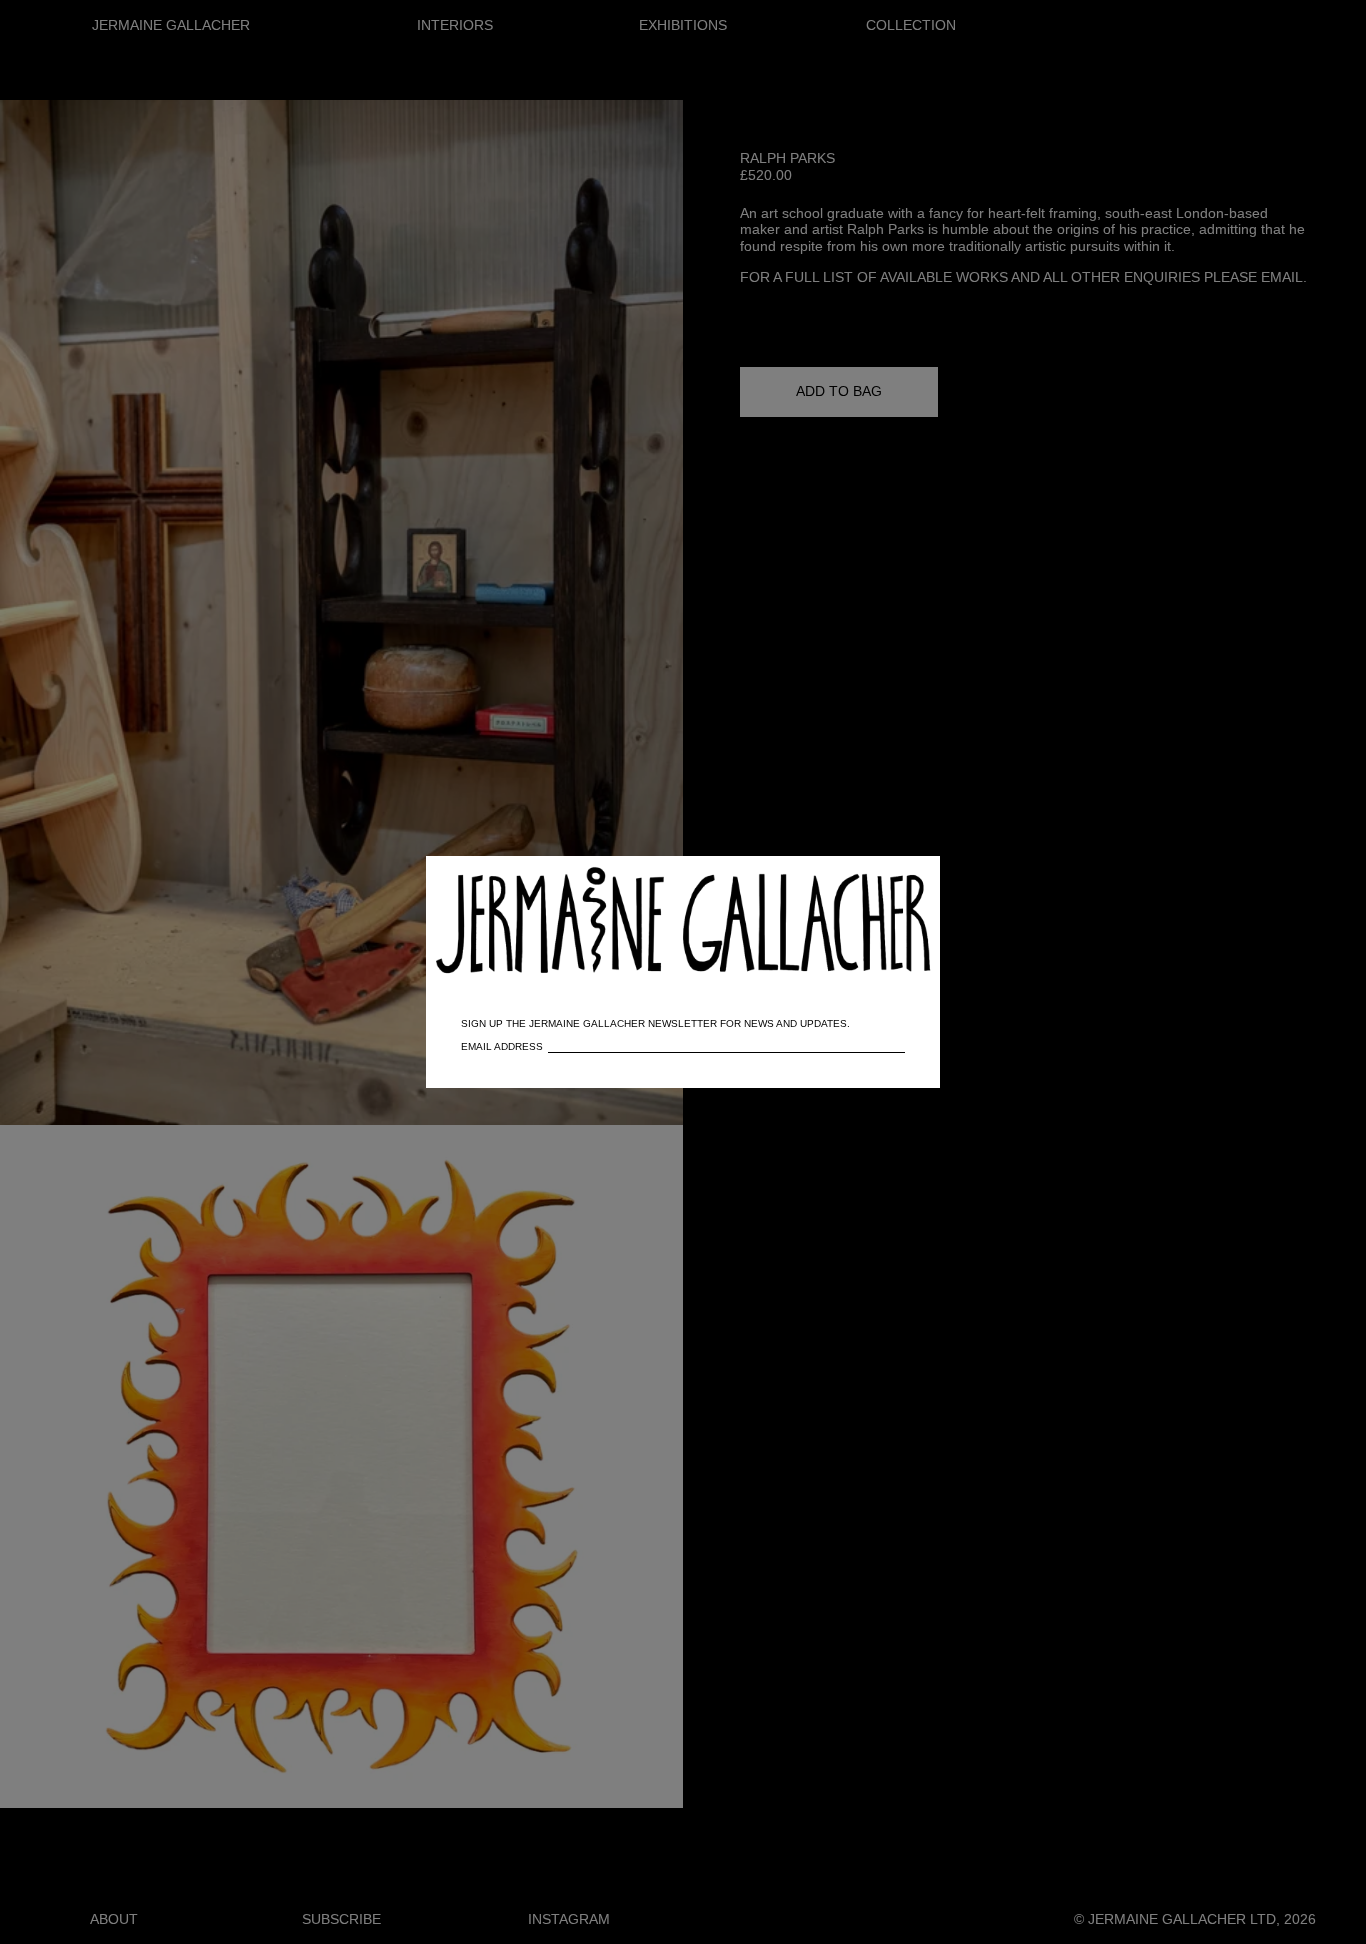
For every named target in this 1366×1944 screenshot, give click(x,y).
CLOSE (896, 881)
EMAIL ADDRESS (502, 1046)
